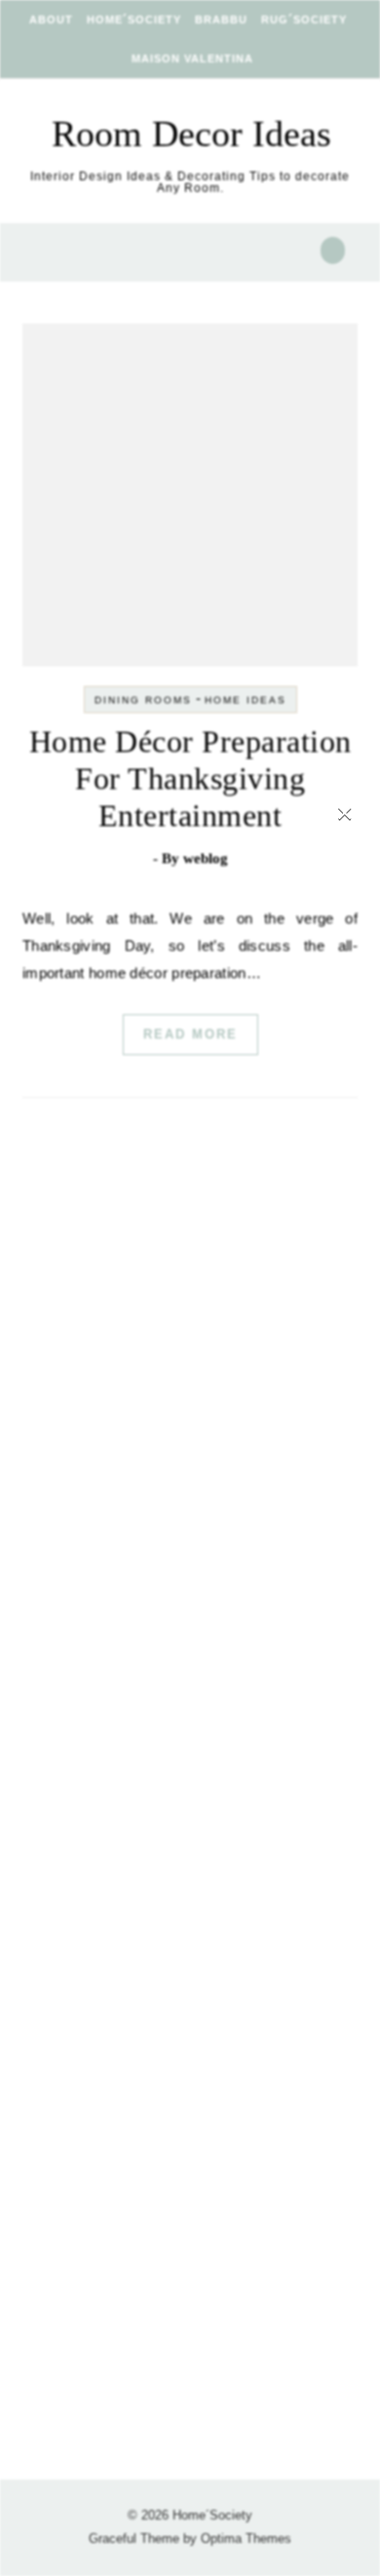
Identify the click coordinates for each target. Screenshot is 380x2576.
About (51, 19)
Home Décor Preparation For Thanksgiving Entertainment (190, 778)
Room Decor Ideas (191, 133)
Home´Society (134, 19)
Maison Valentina (192, 58)
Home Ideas (246, 700)
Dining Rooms (143, 700)
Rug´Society (304, 19)
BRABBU (221, 19)
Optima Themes (246, 2538)
